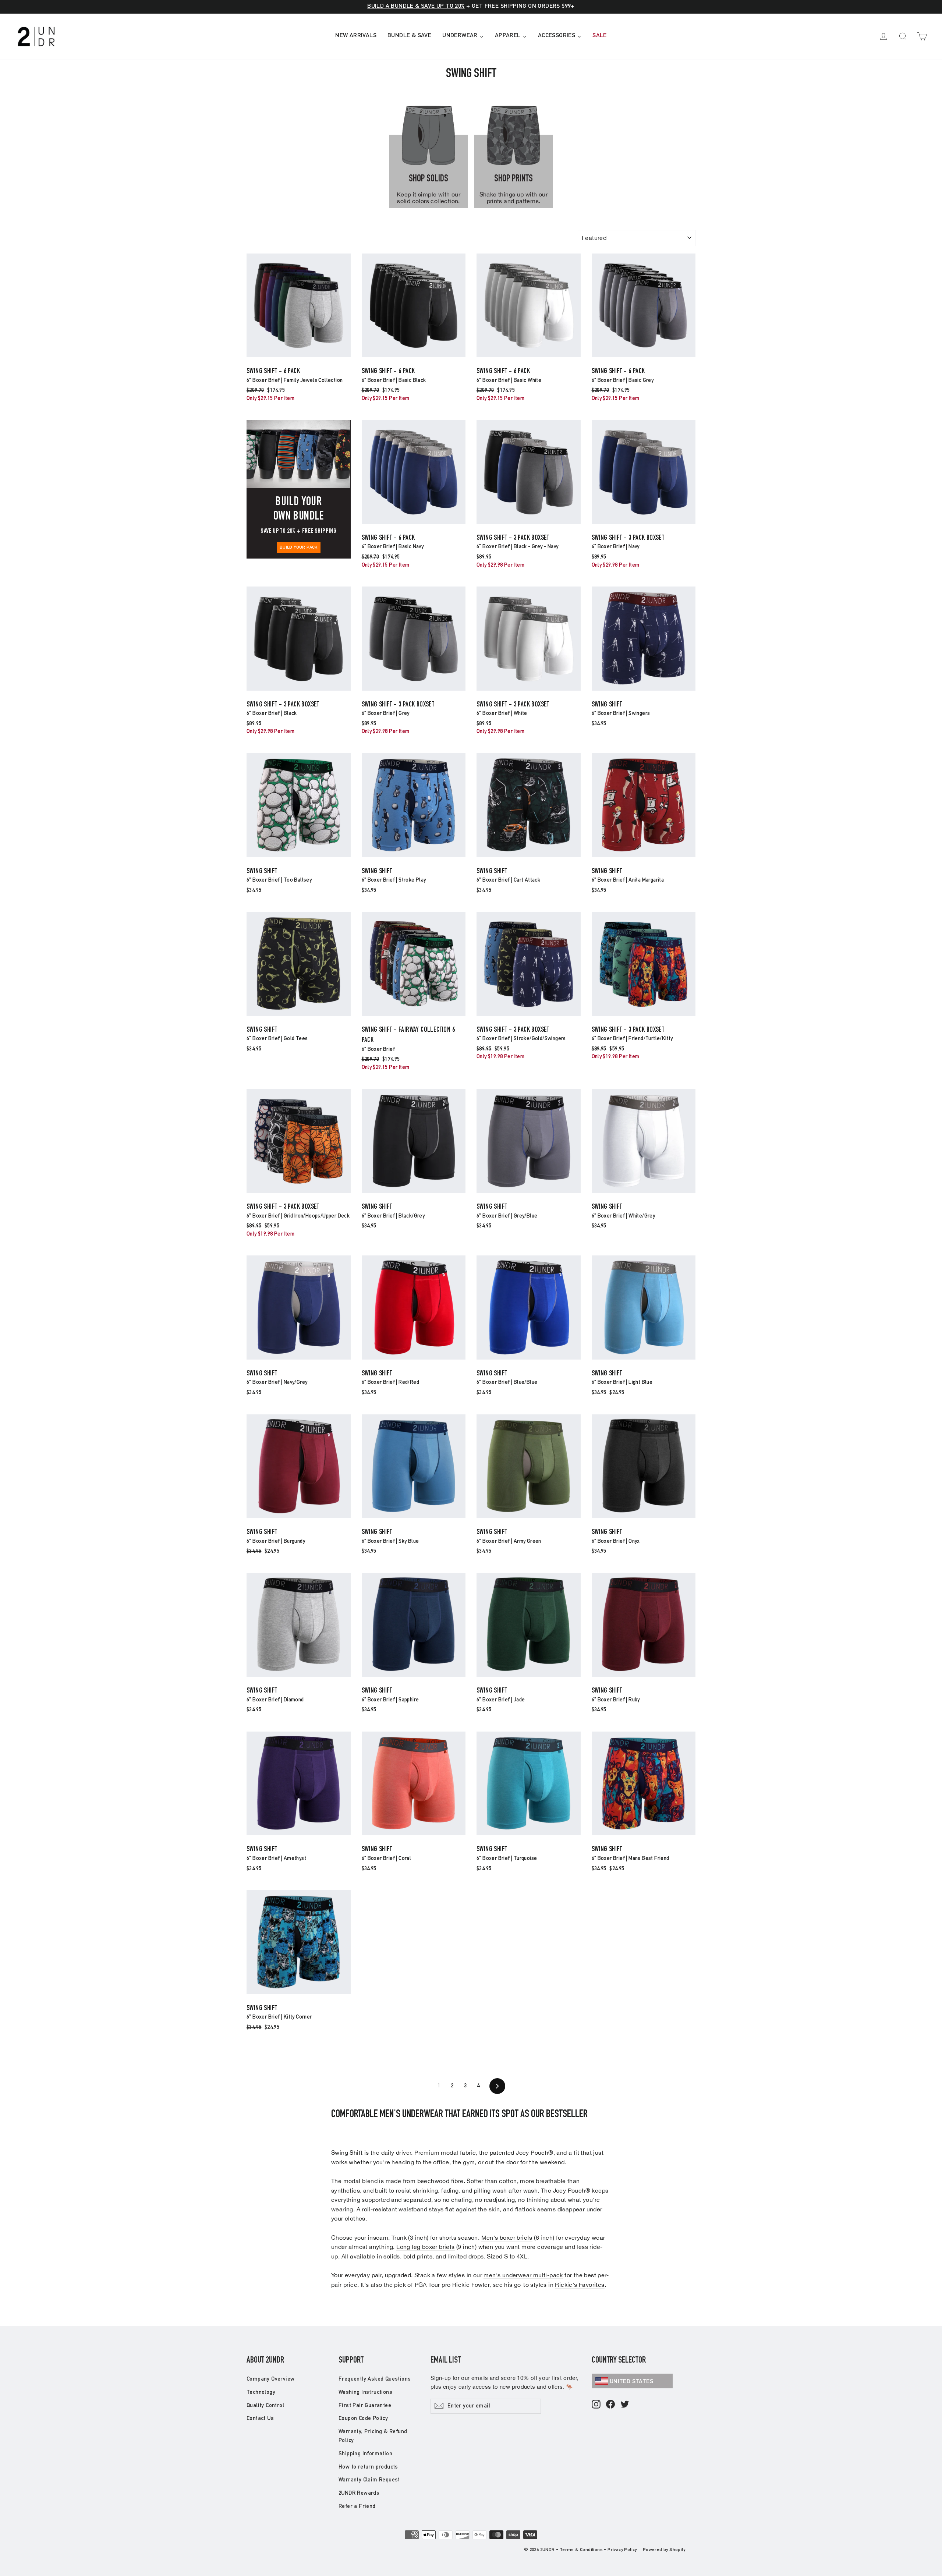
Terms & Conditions (581, 2550)
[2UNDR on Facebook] (610, 2405)
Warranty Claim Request (369, 2480)
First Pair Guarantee (365, 2406)
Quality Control (265, 2406)
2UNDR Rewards (359, 2493)
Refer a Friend (357, 2507)
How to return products (368, 2467)
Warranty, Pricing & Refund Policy (373, 2436)
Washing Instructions (365, 2393)
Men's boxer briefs (507, 2237)
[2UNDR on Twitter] (625, 2405)
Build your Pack (299, 548)
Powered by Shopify (664, 2550)
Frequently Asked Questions (375, 2379)
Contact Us (260, 2419)
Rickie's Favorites (580, 2285)
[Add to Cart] (299, 357)
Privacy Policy (622, 2550)
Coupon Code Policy (363, 2419)
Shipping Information (365, 2454)
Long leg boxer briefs (425, 2247)
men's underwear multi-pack (523, 2275)
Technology (261, 2393)
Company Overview (270, 2379)
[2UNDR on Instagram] (596, 2405)
